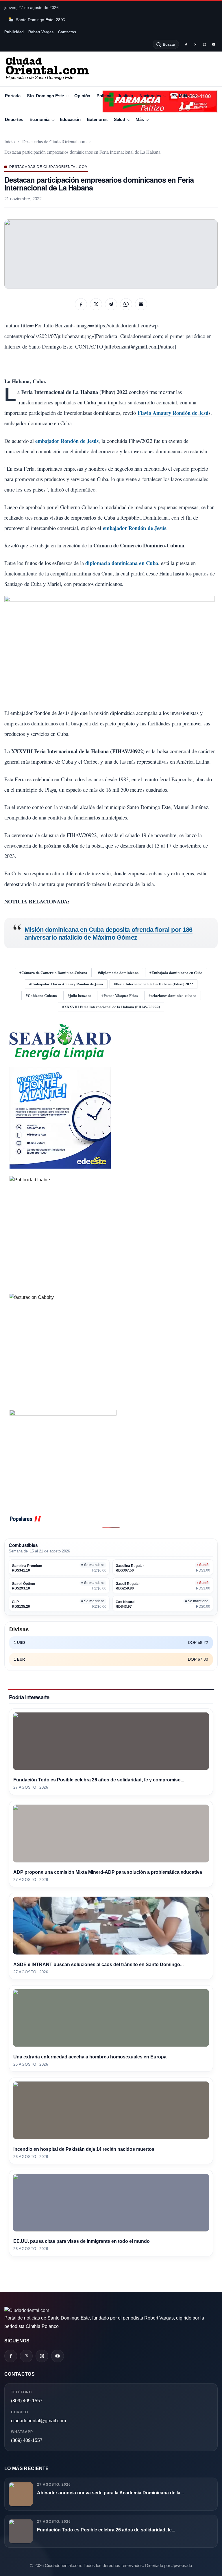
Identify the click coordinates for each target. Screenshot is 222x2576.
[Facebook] (186, 44)
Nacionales (150, 96)
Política (104, 96)
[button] (111, 254)
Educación (70, 119)
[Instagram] (204, 44)
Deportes (14, 119)
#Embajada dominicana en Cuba (176, 972)
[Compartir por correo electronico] (141, 304)
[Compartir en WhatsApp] (126, 304)
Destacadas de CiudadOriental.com (54, 141)
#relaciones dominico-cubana (173, 995)
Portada (13, 96)
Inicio (10, 141)
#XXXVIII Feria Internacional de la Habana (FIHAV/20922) (111, 1007)
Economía (39, 119)
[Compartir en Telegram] (111, 304)
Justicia (125, 96)
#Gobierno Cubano (41, 995)
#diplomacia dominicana (118, 972)
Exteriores (97, 119)
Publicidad (14, 32)
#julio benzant (79, 995)
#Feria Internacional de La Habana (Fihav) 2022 (153, 984)
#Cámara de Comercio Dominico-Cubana (53, 972)
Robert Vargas (41, 32)
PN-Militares (184, 96)
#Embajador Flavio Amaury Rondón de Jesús (66, 984)
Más (140, 119)
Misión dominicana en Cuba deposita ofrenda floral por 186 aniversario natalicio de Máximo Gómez (109, 933)
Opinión (82, 96)
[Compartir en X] (96, 304)
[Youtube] (214, 44)
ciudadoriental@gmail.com (38, 2421)
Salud (120, 119)
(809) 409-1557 (27, 2401)
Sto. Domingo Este (45, 96)
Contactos (67, 32)
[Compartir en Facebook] (81, 304)
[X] (195, 44)
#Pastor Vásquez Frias (120, 995)
